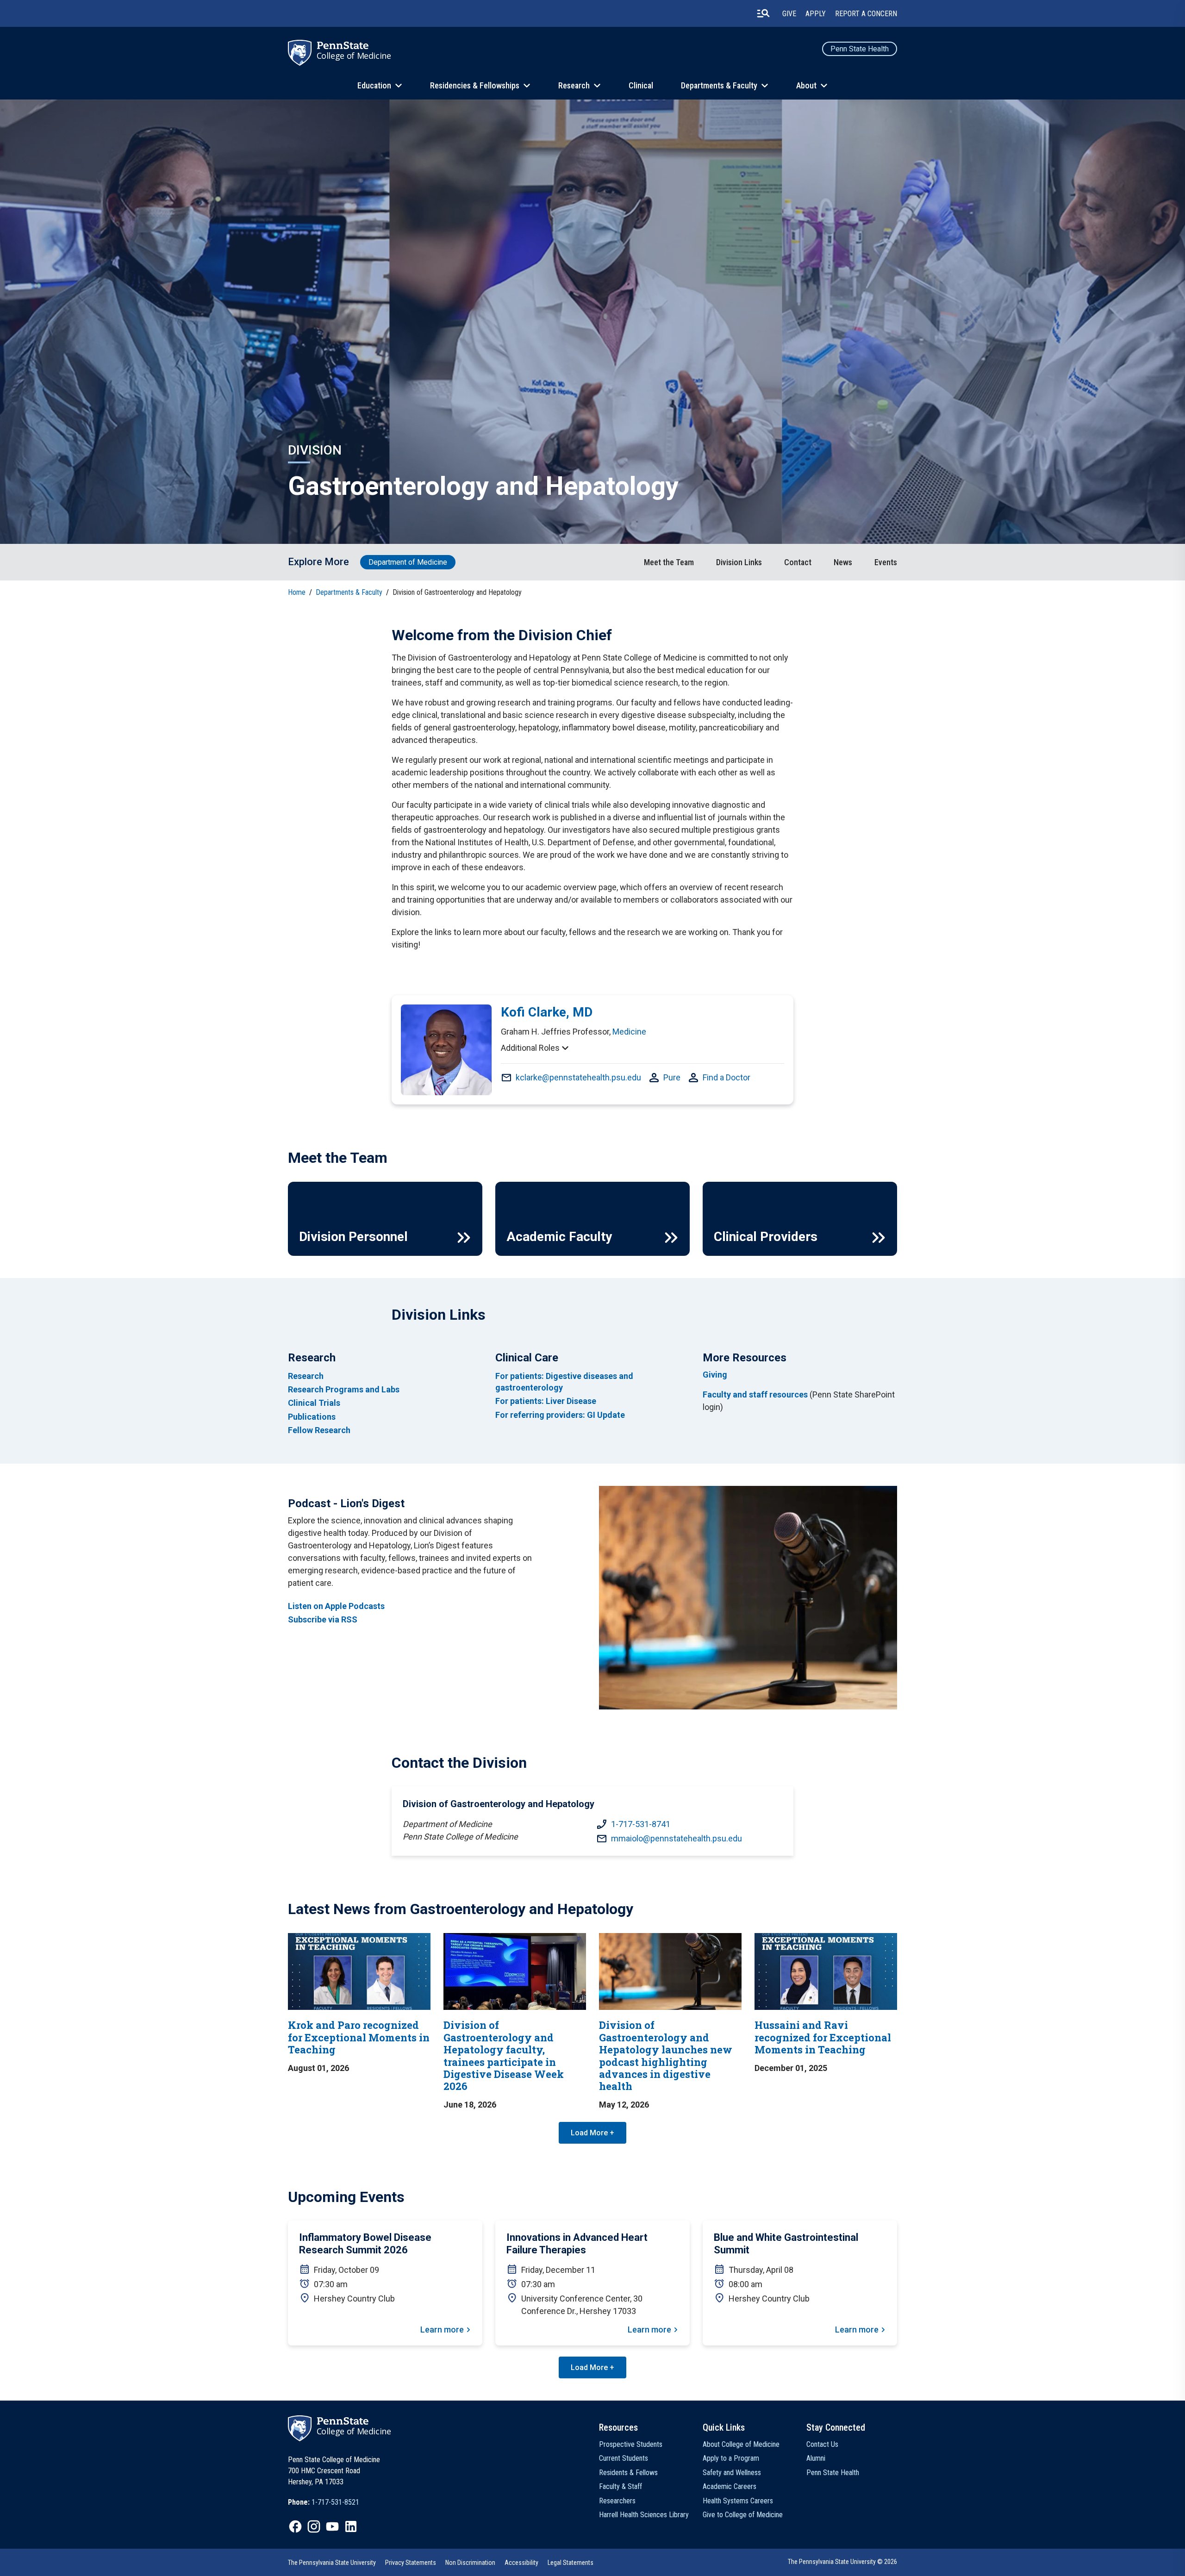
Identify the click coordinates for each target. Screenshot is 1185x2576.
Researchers (617, 2501)
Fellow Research (319, 1430)
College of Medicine (354, 56)
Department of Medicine (408, 562)
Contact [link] (798, 562)
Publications (312, 1417)
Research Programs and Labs (344, 1389)
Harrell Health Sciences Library (644, 2515)
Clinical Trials (314, 1403)
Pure (672, 1077)
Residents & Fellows (628, 2473)
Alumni (816, 2458)
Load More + (592, 2133)
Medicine (629, 1032)
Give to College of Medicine (743, 2515)
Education (374, 85)
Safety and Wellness (732, 2473)
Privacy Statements (411, 2563)
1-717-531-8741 (641, 1824)
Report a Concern (866, 14)
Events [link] (886, 562)
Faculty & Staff (621, 2486)
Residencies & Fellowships (475, 85)
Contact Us (822, 2444)
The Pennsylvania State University (332, 2563)
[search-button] (763, 13)
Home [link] (297, 592)
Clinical (641, 85)
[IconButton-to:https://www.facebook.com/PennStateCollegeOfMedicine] (295, 2526)
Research (574, 85)
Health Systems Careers (738, 2501)
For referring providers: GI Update (560, 1415)
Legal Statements (571, 2563)
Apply (816, 14)
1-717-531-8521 (335, 2502)
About (806, 85)
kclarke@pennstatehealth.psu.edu (578, 1077)
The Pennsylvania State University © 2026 (842, 2562)
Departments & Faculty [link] (349, 592)
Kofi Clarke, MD (547, 1012)
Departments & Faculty (719, 85)
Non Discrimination (470, 2563)
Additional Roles (530, 1048)
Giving (715, 1375)
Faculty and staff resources (755, 1394)
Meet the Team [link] (669, 562)
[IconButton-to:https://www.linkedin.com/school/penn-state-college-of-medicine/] (351, 2526)
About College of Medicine (741, 2444)
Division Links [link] (739, 562)
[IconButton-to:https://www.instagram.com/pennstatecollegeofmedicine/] (314, 2526)
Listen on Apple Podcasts (336, 1606)
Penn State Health (860, 49)
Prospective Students (631, 2444)
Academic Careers (730, 2486)
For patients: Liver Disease (546, 1401)
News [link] (843, 562)
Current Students (624, 2458)
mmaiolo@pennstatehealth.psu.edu (677, 1838)
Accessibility (521, 2563)
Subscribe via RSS (323, 1619)
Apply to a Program (731, 2458)
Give (789, 14)
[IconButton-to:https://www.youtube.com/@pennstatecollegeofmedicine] (332, 2526)
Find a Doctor (727, 1077)
